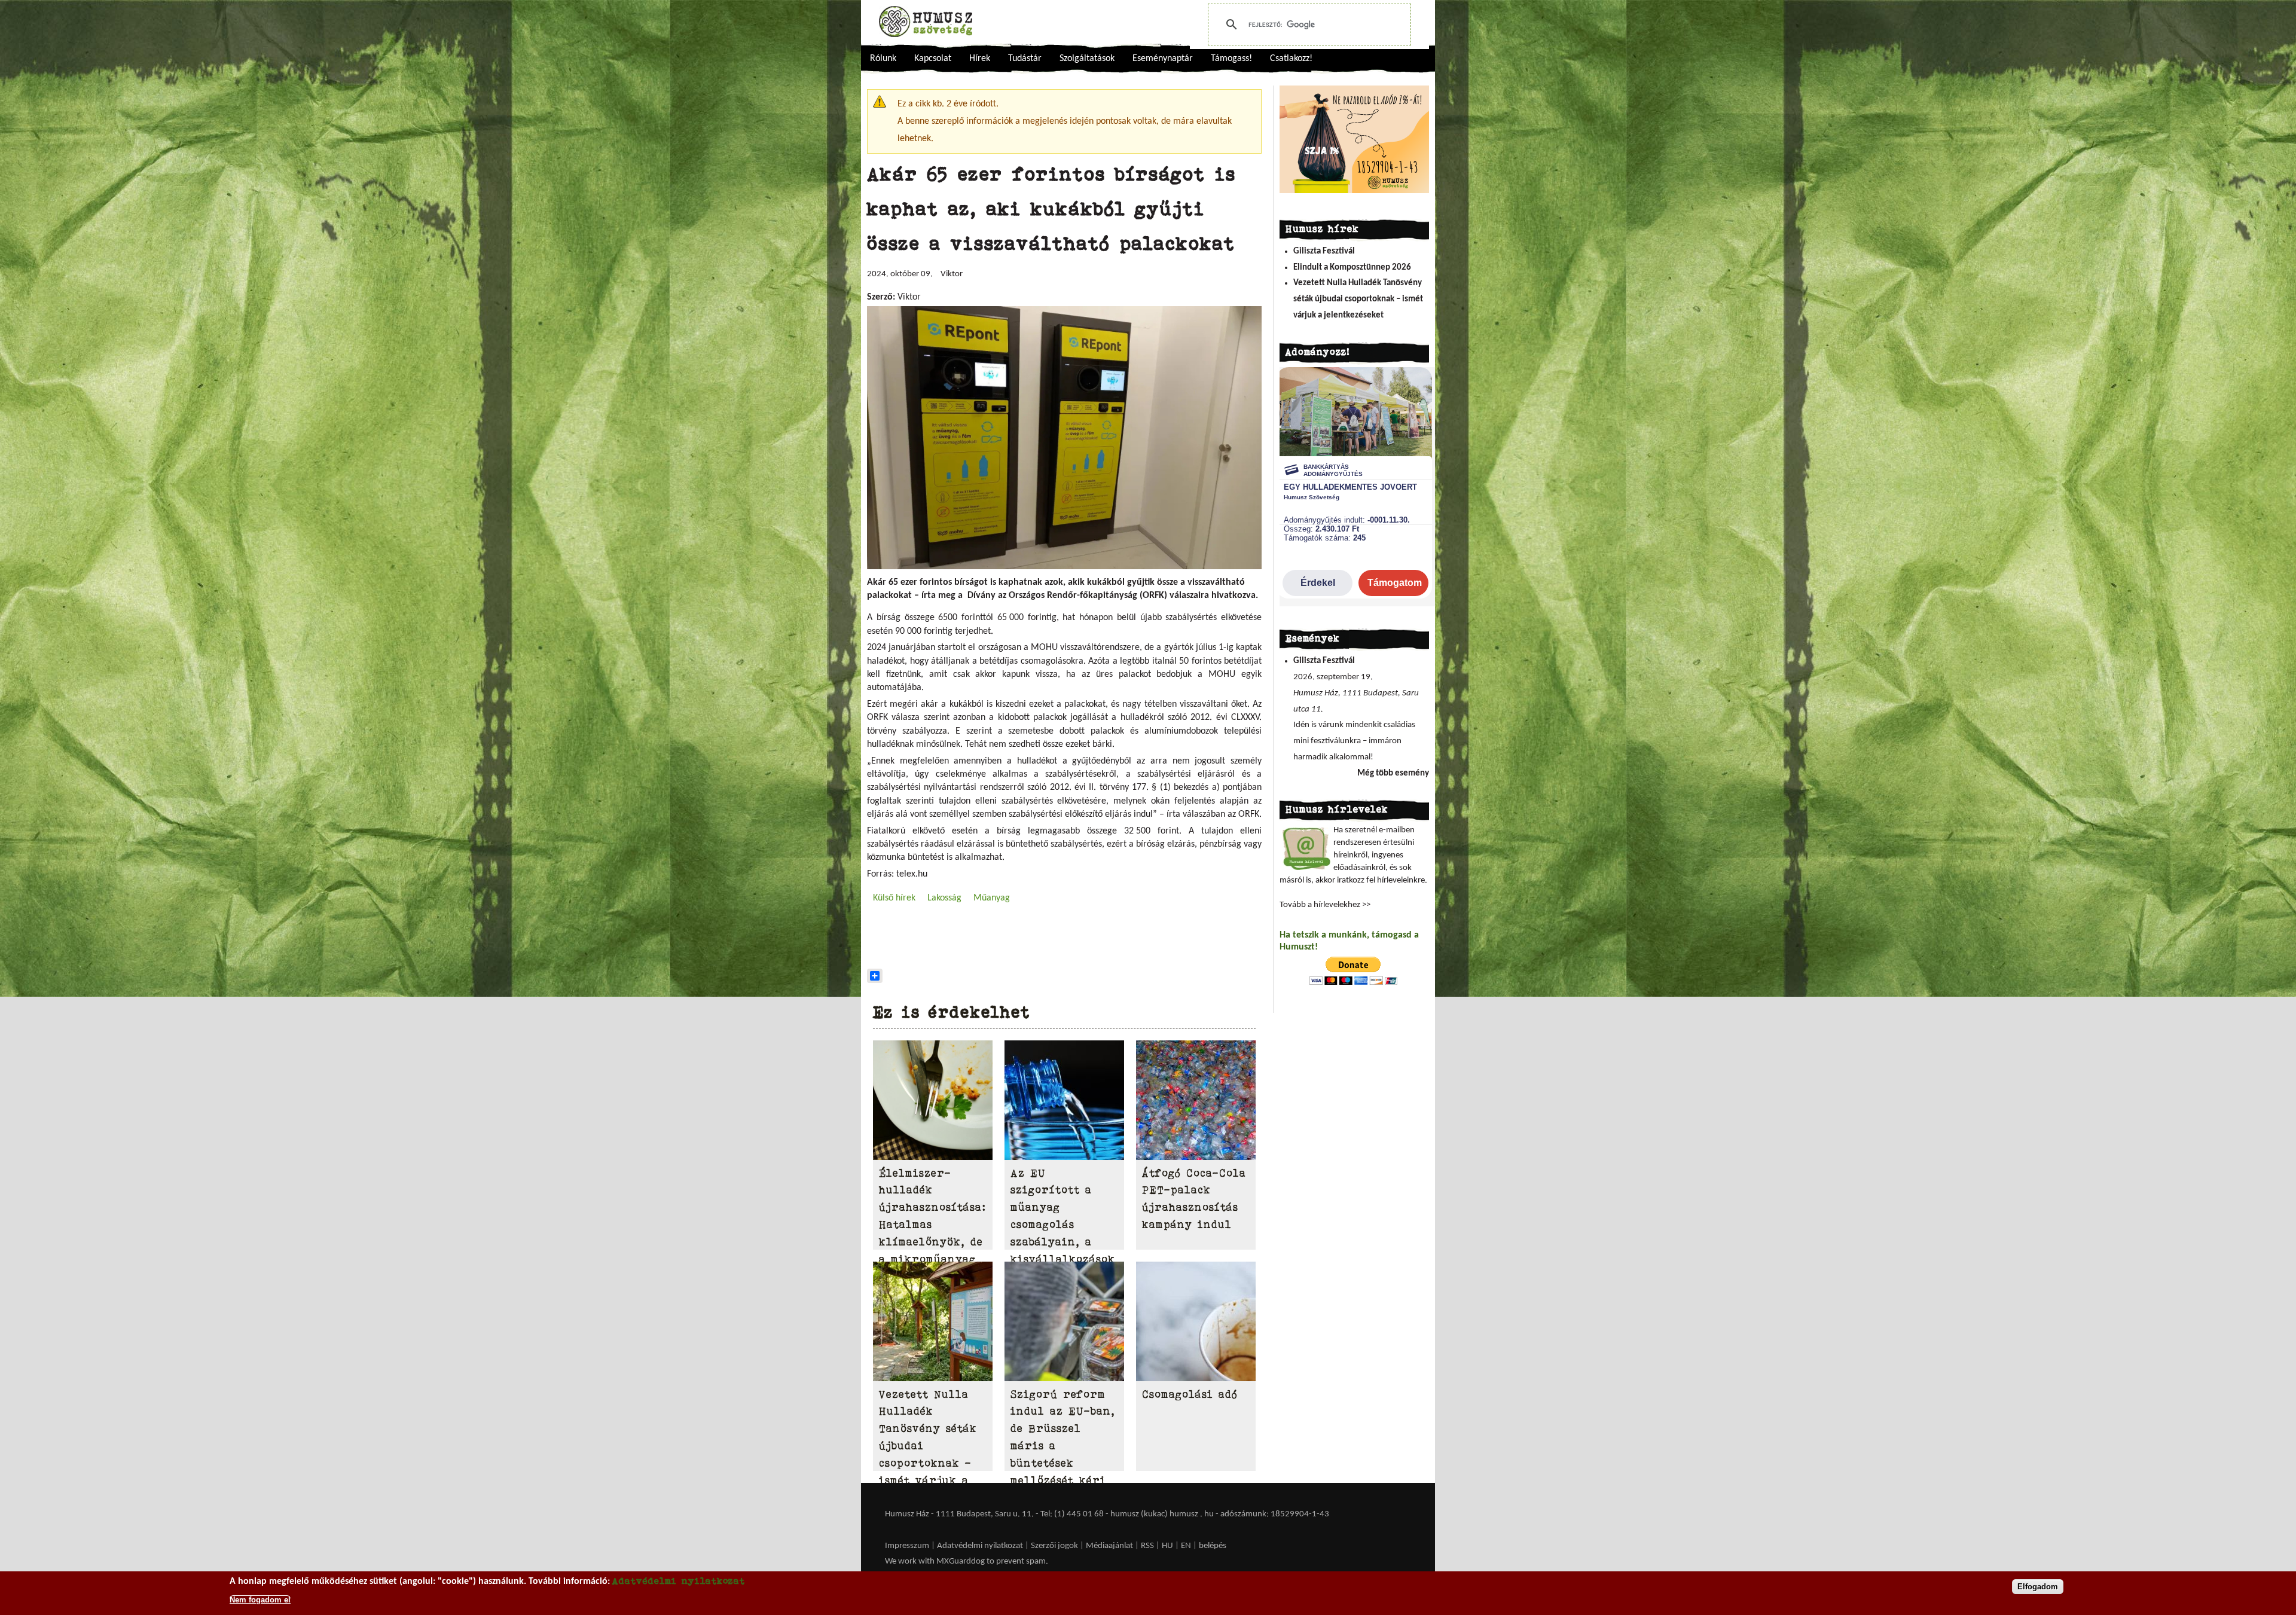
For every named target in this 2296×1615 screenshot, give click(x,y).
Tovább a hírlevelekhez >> (1325, 905)
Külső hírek (894, 898)
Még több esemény (1393, 773)
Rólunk (883, 59)
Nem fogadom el (260, 1599)
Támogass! (1231, 59)
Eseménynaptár (1163, 59)
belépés (1213, 1546)
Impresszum (907, 1546)
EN (1186, 1546)
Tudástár (1025, 59)
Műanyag (992, 898)
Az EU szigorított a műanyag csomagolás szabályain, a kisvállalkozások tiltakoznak (1063, 1225)
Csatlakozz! (1291, 59)
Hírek (980, 59)
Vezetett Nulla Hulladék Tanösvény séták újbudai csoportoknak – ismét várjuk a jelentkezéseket (1358, 299)
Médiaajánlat (1110, 1546)
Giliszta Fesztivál (1324, 251)
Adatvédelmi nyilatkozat (980, 1546)
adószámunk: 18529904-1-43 (1275, 1514)
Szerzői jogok (1054, 1546)
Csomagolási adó (1190, 1394)
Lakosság (944, 898)
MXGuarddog (961, 1561)
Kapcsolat (933, 59)
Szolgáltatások (1087, 59)
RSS (1147, 1546)
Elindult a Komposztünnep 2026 (1352, 268)
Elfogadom (2038, 1587)
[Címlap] (926, 22)
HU (1167, 1546)
